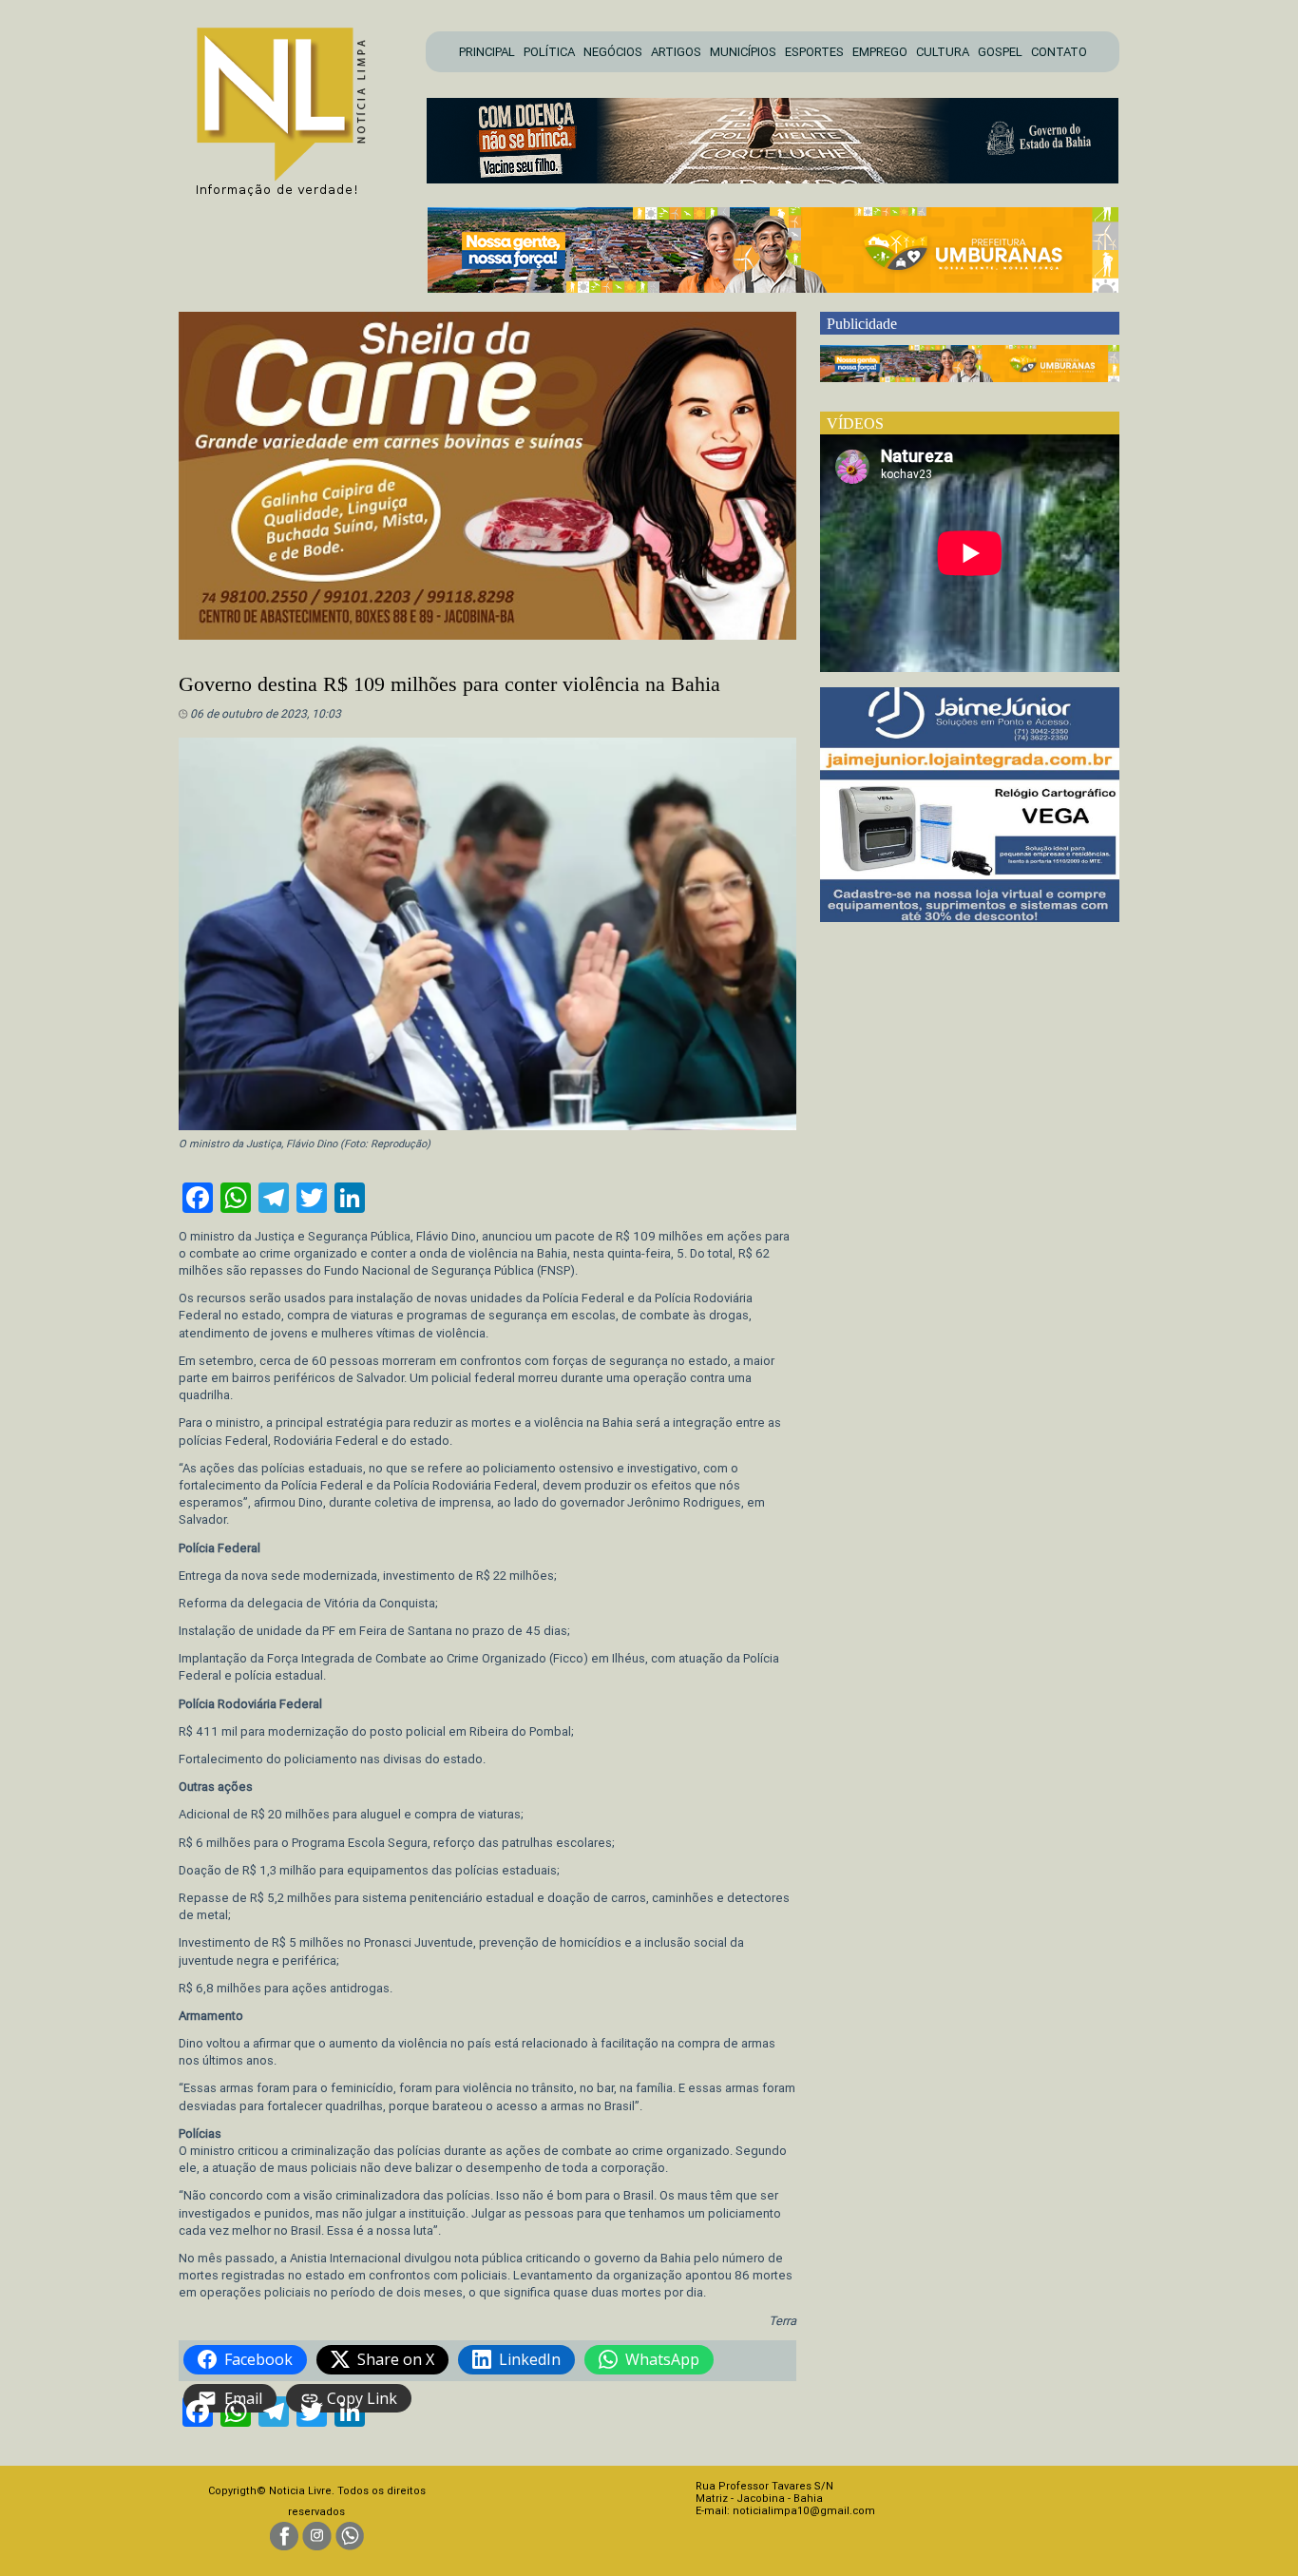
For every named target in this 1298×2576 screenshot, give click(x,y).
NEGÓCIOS (613, 52)
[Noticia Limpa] (291, 106)
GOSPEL (1000, 52)
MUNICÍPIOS (743, 52)
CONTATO (1059, 52)
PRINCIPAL (487, 52)
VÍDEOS (855, 423)
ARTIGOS (676, 52)
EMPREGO (880, 52)
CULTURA (943, 52)
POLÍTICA (549, 52)
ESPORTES (814, 52)
